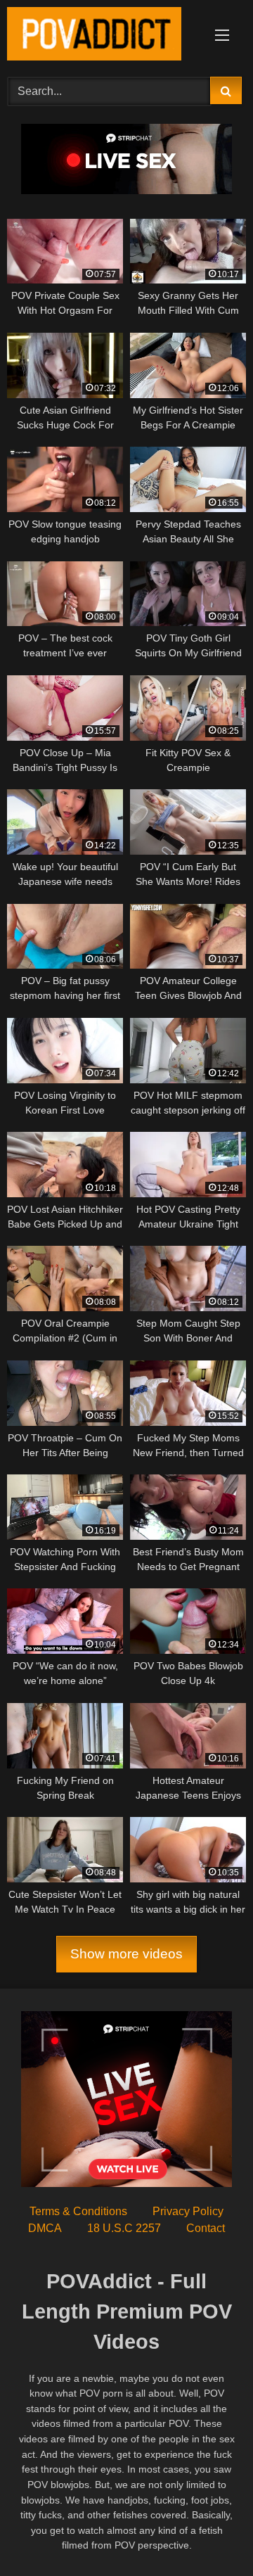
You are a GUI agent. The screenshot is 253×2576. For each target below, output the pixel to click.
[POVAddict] (104, 36)
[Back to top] (209, 2534)
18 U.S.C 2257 (124, 2228)
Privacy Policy (188, 2211)
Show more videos (126, 1954)
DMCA (45, 2228)
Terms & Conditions (78, 2211)
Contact (206, 2228)
